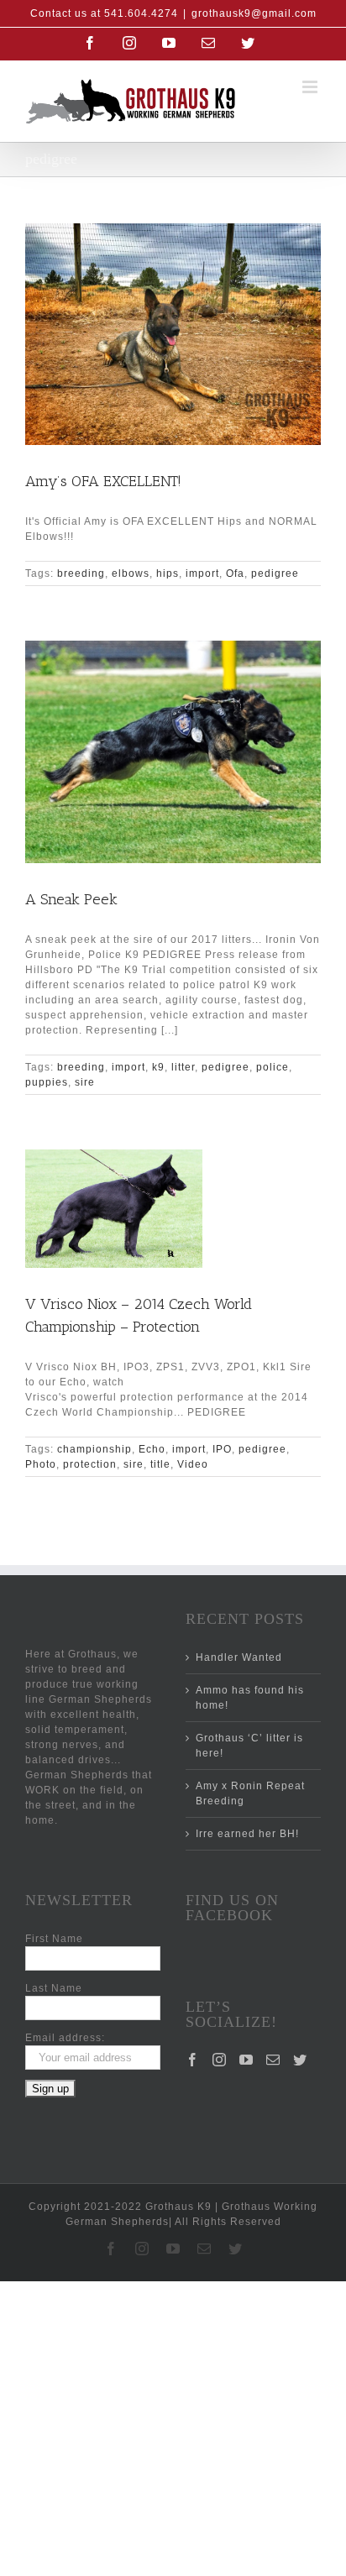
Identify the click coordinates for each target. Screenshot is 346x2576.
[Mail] (273, 2060)
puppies (47, 1082)
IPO (222, 1449)
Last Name (54, 1988)
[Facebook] (193, 2060)
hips (168, 573)
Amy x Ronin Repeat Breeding (250, 1793)
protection (90, 1464)
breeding (81, 573)
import (202, 573)
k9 (158, 1067)
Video (193, 1464)
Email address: (65, 2038)
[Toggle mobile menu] (312, 87)
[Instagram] (220, 2060)
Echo (152, 1449)
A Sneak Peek (71, 899)
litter (183, 1067)
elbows (131, 573)
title (160, 1464)
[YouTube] (246, 2060)
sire (85, 1082)
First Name (54, 1939)
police (273, 1067)
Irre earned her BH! (247, 1834)
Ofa (235, 573)
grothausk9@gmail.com (254, 13)
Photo (41, 1464)
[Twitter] (300, 2060)
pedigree (275, 573)
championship (94, 1449)
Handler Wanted (239, 1657)
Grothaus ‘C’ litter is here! (249, 1746)
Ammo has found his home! (250, 1698)
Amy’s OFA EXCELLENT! (103, 481)
